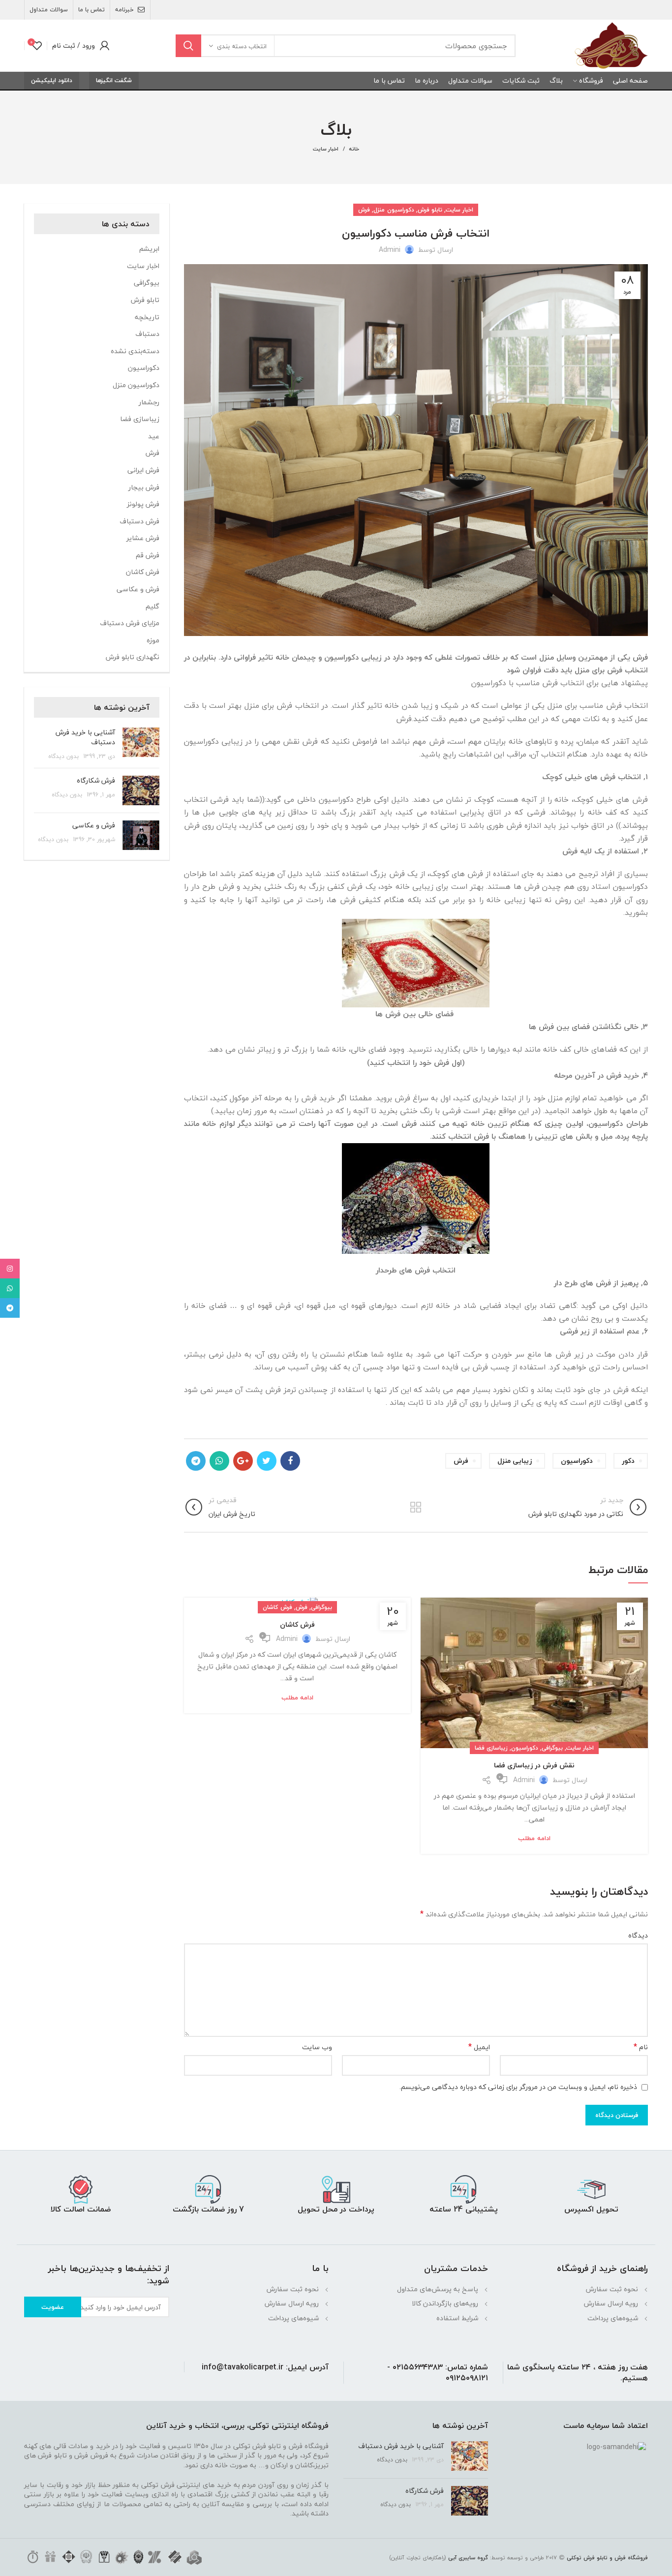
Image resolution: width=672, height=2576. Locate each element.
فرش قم (148, 555)
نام (641, 2047)
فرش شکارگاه (96, 780)
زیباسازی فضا (491, 1748)
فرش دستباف (139, 521)
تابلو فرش (430, 210)
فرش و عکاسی (138, 589)
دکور (628, 1461)
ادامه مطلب (534, 1838)
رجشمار (149, 402)
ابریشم (149, 249)
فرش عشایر (143, 538)
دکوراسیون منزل (394, 210)
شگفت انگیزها (114, 80)
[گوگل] (243, 1461)
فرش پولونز (143, 504)
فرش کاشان (277, 1607)
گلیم (153, 606)
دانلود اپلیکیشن (52, 80)
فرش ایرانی (143, 470)
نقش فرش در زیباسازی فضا (534, 1765)
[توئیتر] (267, 1461)
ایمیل (479, 2047)
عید (154, 436)
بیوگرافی (552, 1748)
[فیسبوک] (290, 1461)
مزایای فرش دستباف (130, 623)
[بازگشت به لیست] (416, 1507)
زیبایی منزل (515, 1461)
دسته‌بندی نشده (135, 351)
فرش (364, 210)
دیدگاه (638, 1936)
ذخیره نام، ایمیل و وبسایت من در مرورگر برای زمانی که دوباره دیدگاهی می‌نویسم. (518, 2087)
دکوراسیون (577, 1461)
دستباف (147, 334)
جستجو (188, 46)
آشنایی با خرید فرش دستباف (85, 737)
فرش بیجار (144, 487)
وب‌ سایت (317, 2047)
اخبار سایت (326, 149)
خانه (354, 149)
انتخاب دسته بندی (242, 46)
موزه (153, 640)
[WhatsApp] (219, 1461)
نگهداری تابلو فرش (133, 657)
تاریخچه (147, 317)
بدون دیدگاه (63, 756)
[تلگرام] (196, 1461)
